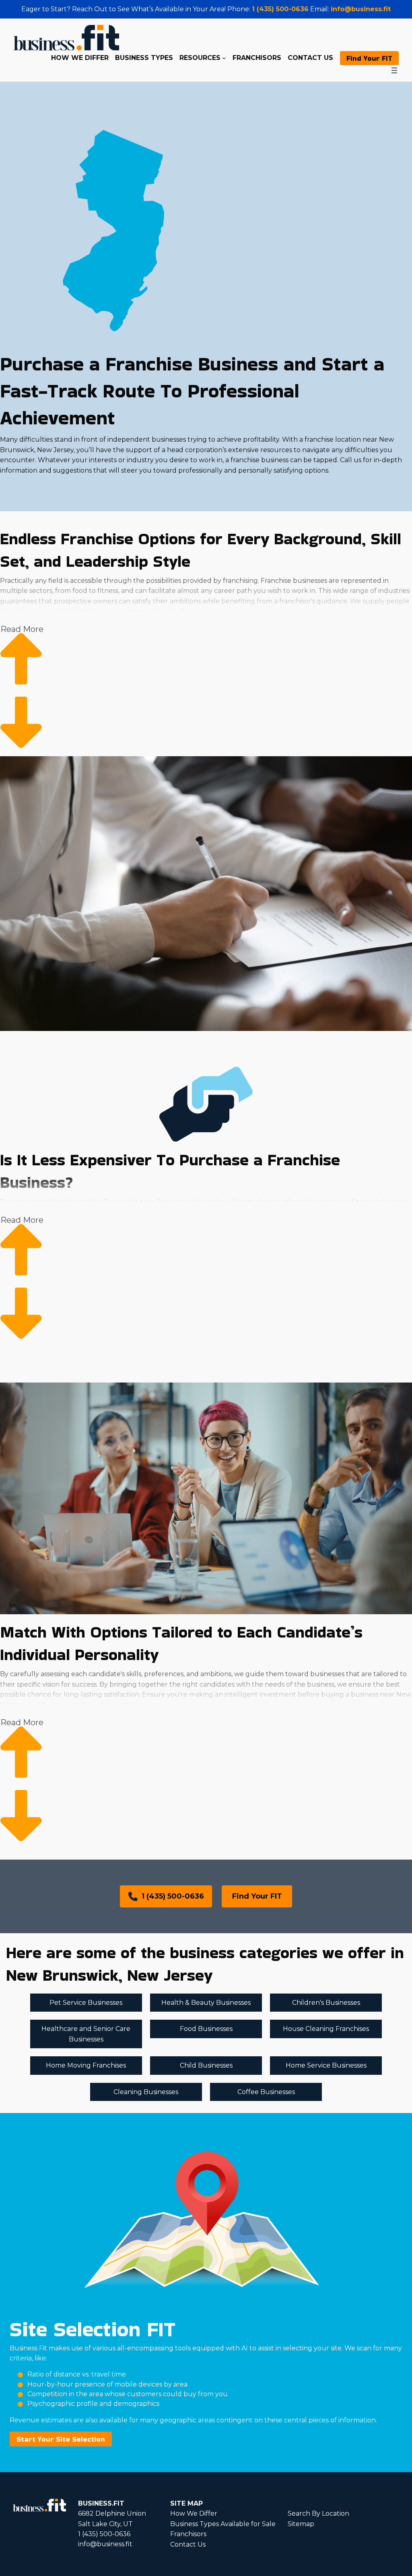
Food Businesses (206, 2029)
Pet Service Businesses (86, 2003)
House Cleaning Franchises (326, 2029)
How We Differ (194, 2513)
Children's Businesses (326, 2003)
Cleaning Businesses (146, 2092)
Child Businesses (206, 2065)
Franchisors (188, 2534)
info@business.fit (361, 9)
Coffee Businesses (266, 2092)
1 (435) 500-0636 (280, 9)
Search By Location (318, 2513)
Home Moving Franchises (86, 2065)
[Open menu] (394, 70)
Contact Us (188, 2544)
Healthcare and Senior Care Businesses (86, 2034)
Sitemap (301, 2524)
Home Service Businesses (326, 2065)
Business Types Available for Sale (223, 2524)
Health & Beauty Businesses (206, 2003)
